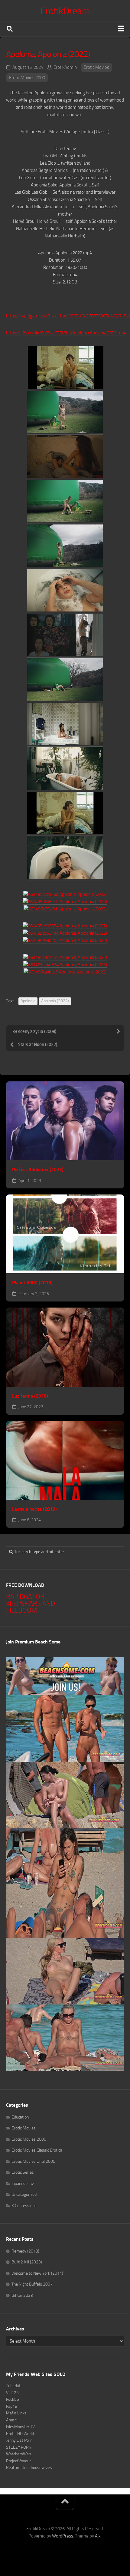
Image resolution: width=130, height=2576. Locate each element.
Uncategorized (24, 2194)
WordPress (63, 2536)
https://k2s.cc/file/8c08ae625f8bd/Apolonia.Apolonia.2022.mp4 (66, 333)
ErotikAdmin (65, 67)
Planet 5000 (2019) (32, 1283)
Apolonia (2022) (55, 1001)
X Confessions (24, 2206)
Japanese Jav (23, 2184)
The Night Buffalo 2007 (32, 2284)
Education (20, 2117)
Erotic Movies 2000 (27, 78)
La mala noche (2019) (34, 1509)
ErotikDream (65, 11)
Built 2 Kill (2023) (27, 2262)
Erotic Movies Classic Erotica (37, 2150)
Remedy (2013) (25, 2251)
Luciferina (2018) (30, 1396)
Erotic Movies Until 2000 (33, 2161)
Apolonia (28, 1001)
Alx (98, 2536)
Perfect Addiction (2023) (38, 1169)
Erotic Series (23, 2172)
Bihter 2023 (22, 2295)
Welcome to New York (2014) (37, 2273)
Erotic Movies (96, 67)
